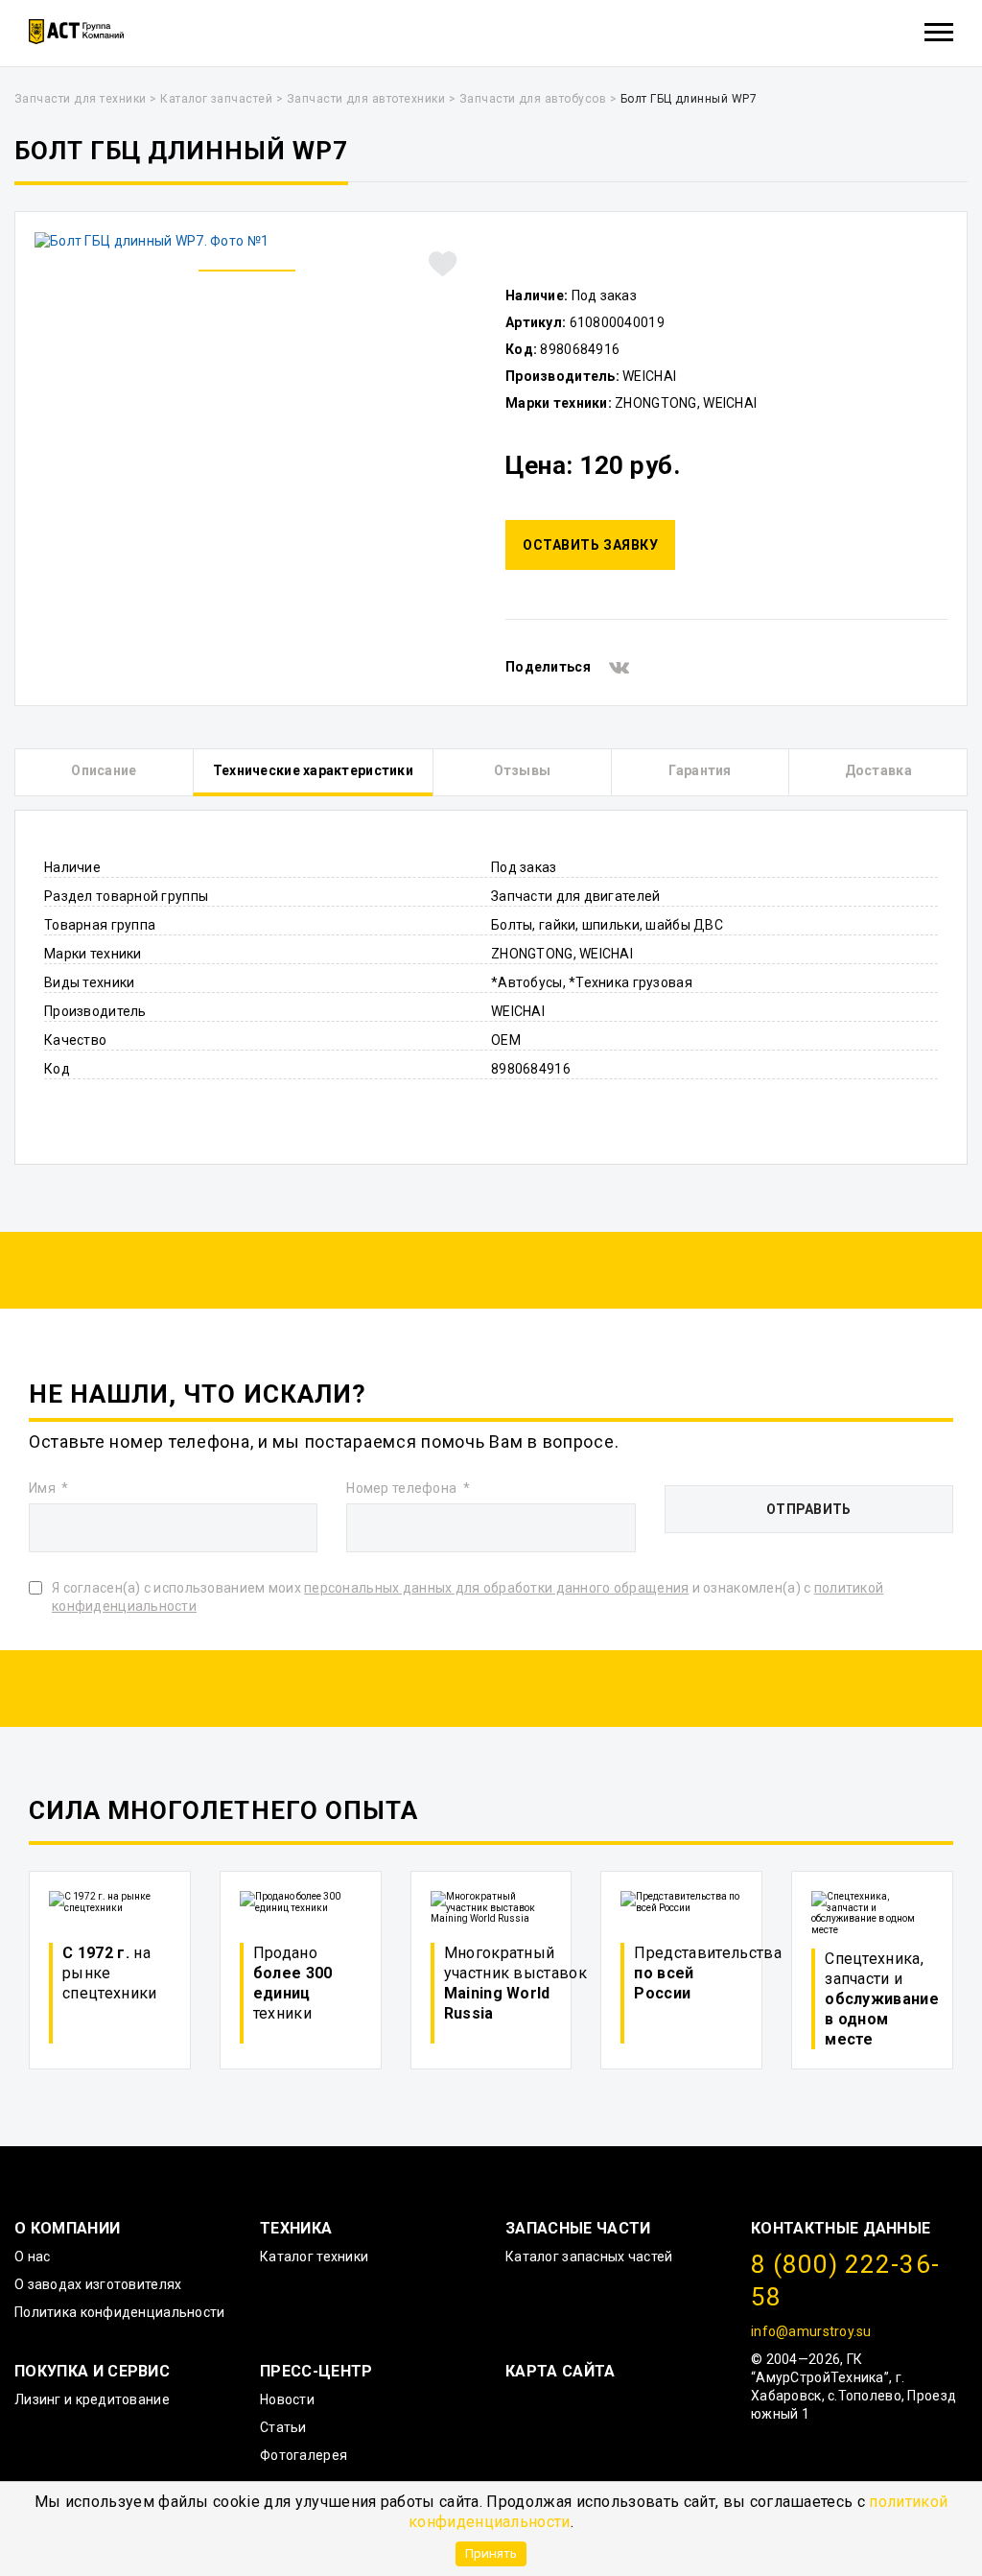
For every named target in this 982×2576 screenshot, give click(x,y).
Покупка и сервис (92, 2371)
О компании (67, 2228)
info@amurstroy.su (811, 2331)
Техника (296, 2228)
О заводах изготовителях (98, 2284)
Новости (287, 2399)
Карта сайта (561, 2371)
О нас (32, 2257)
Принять (491, 2553)
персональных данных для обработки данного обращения (496, 1588)
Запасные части (578, 2228)
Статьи (283, 2427)
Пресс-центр (316, 2371)
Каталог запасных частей (589, 2257)
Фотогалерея (304, 2455)
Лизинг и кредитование (92, 2399)
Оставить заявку (590, 545)
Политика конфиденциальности (120, 2312)
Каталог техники (314, 2257)
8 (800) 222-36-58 (845, 2281)
